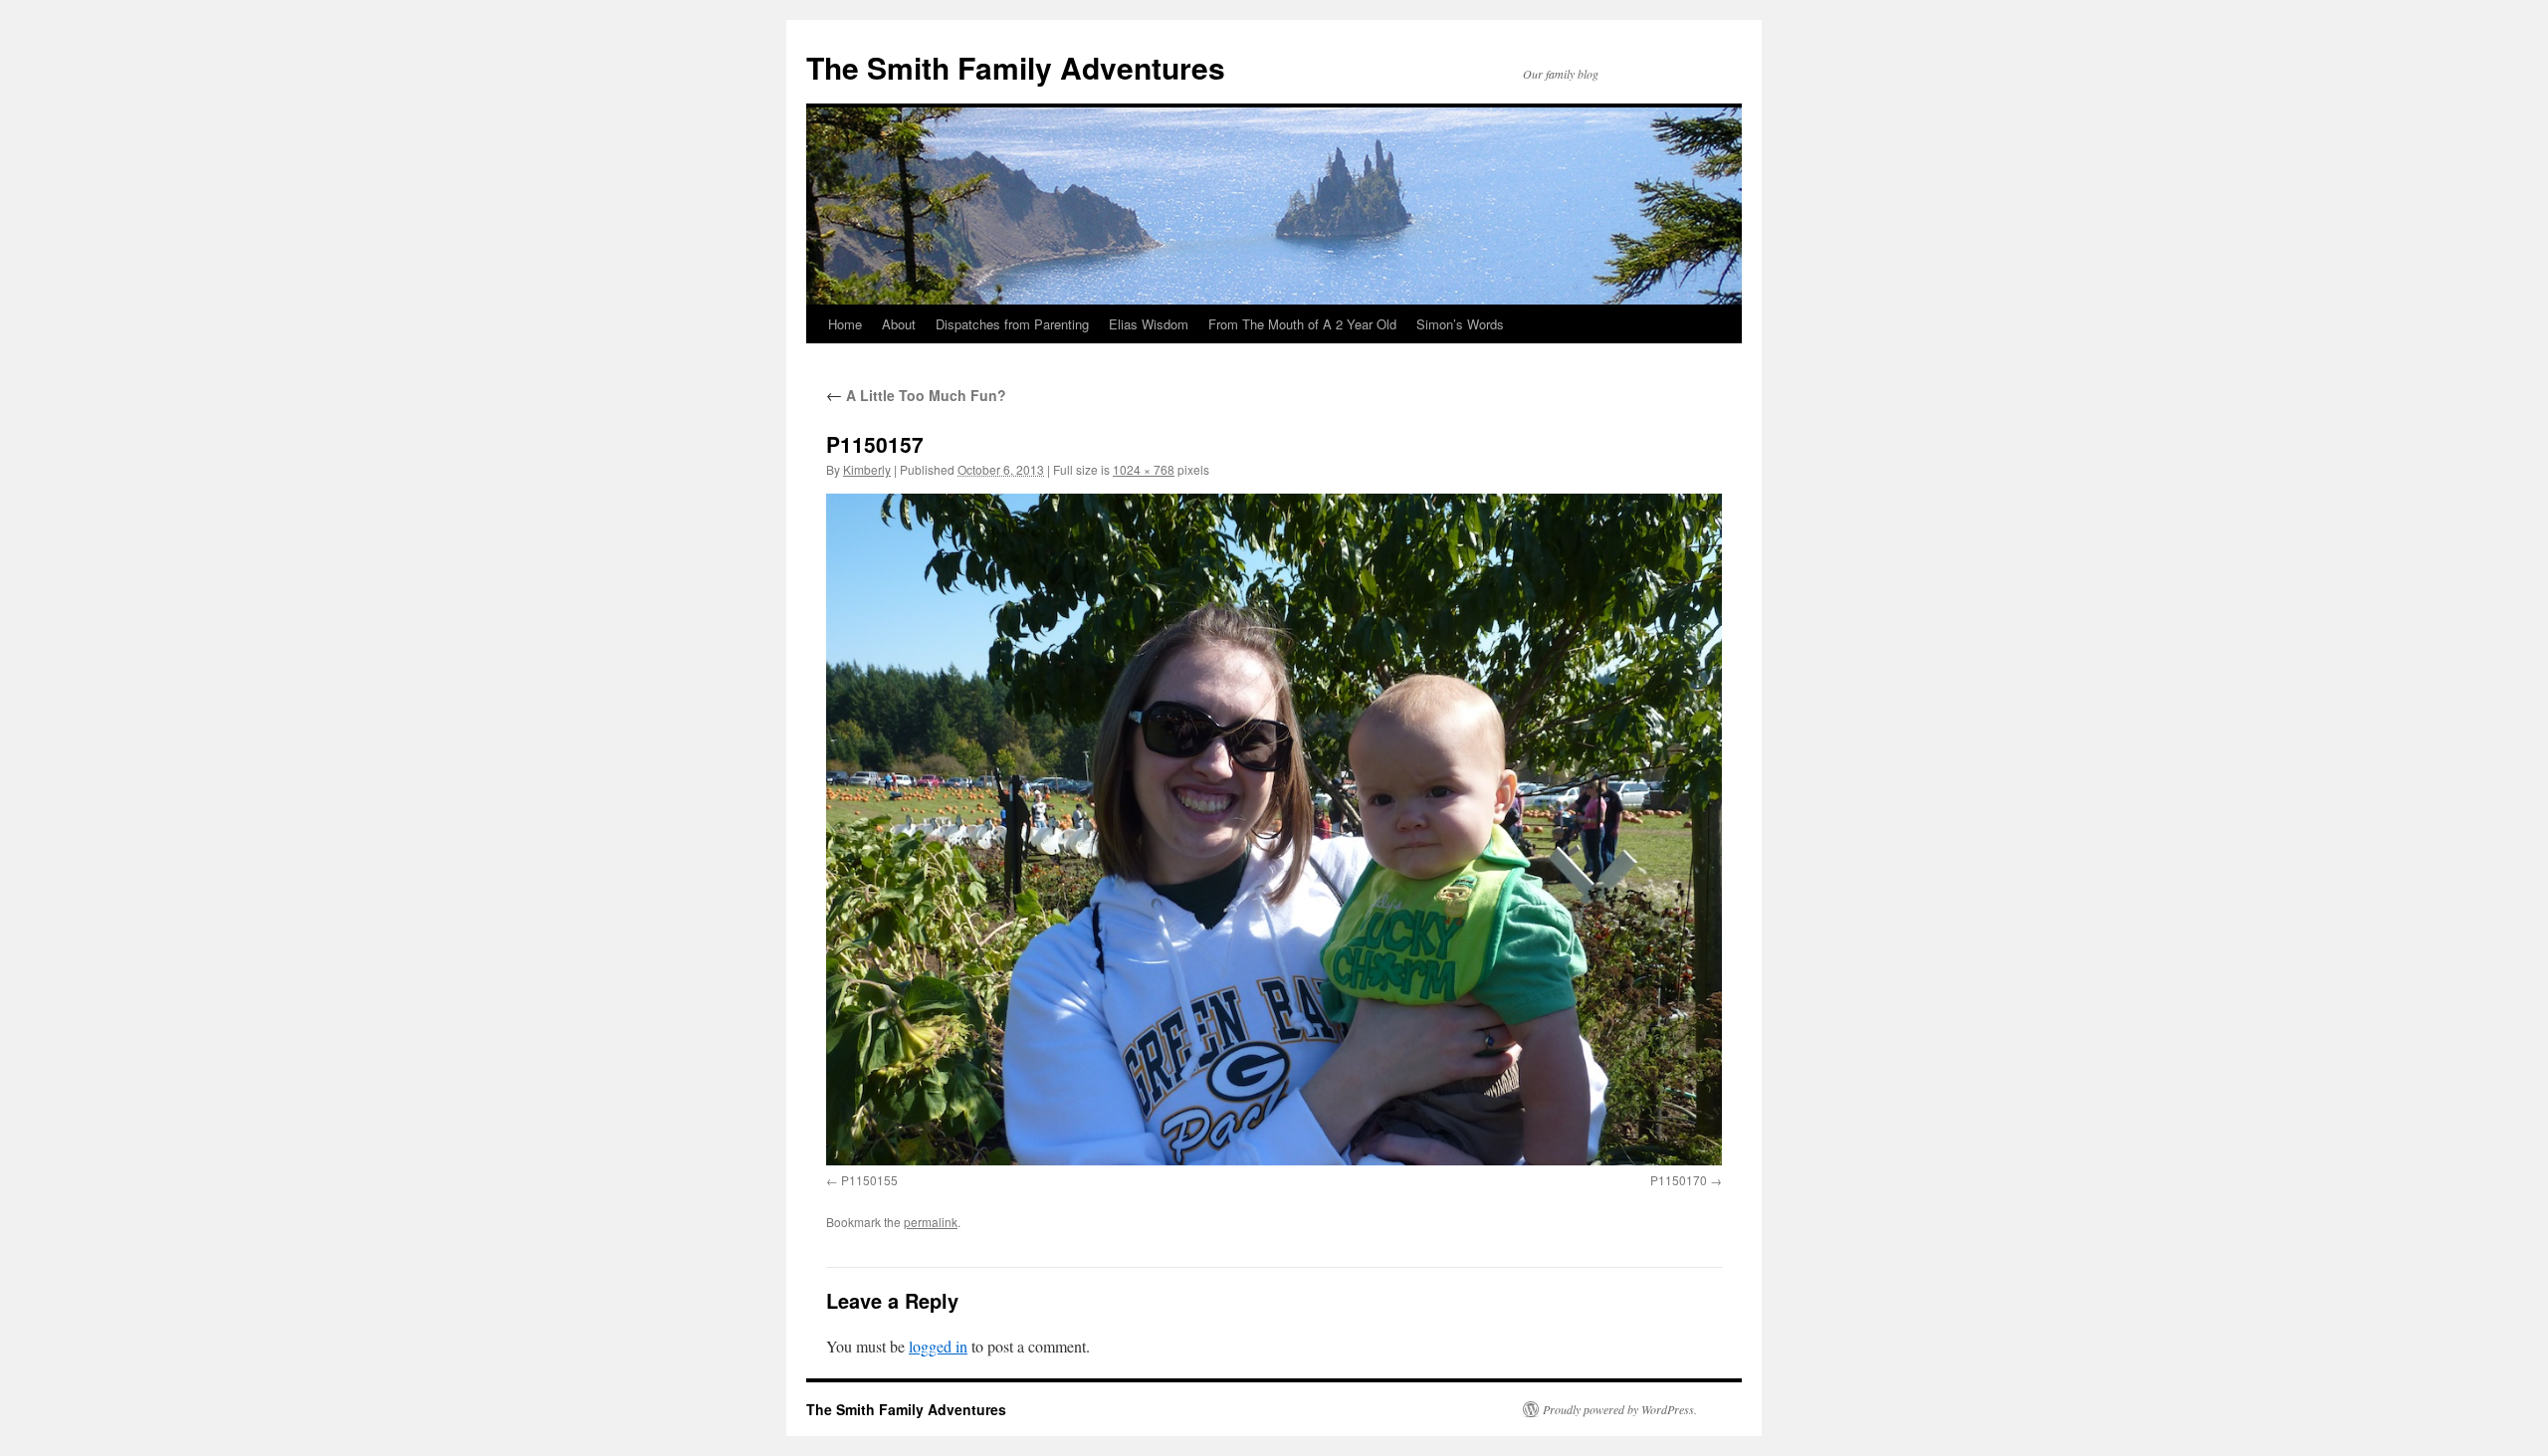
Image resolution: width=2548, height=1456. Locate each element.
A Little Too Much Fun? (916, 395)
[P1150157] (1274, 830)
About (899, 324)
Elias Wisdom (1149, 324)
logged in (938, 1346)
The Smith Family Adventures (1016, 67)
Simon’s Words (1460, 324)
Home (845, 324)
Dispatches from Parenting (1012, 324)
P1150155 (869, 1180)
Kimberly (867, 469)
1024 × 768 (1144, 469)
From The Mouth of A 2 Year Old (1302, 324)
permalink (931, 1222)
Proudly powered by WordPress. (1620, 1409)
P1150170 (1679, 1180)
